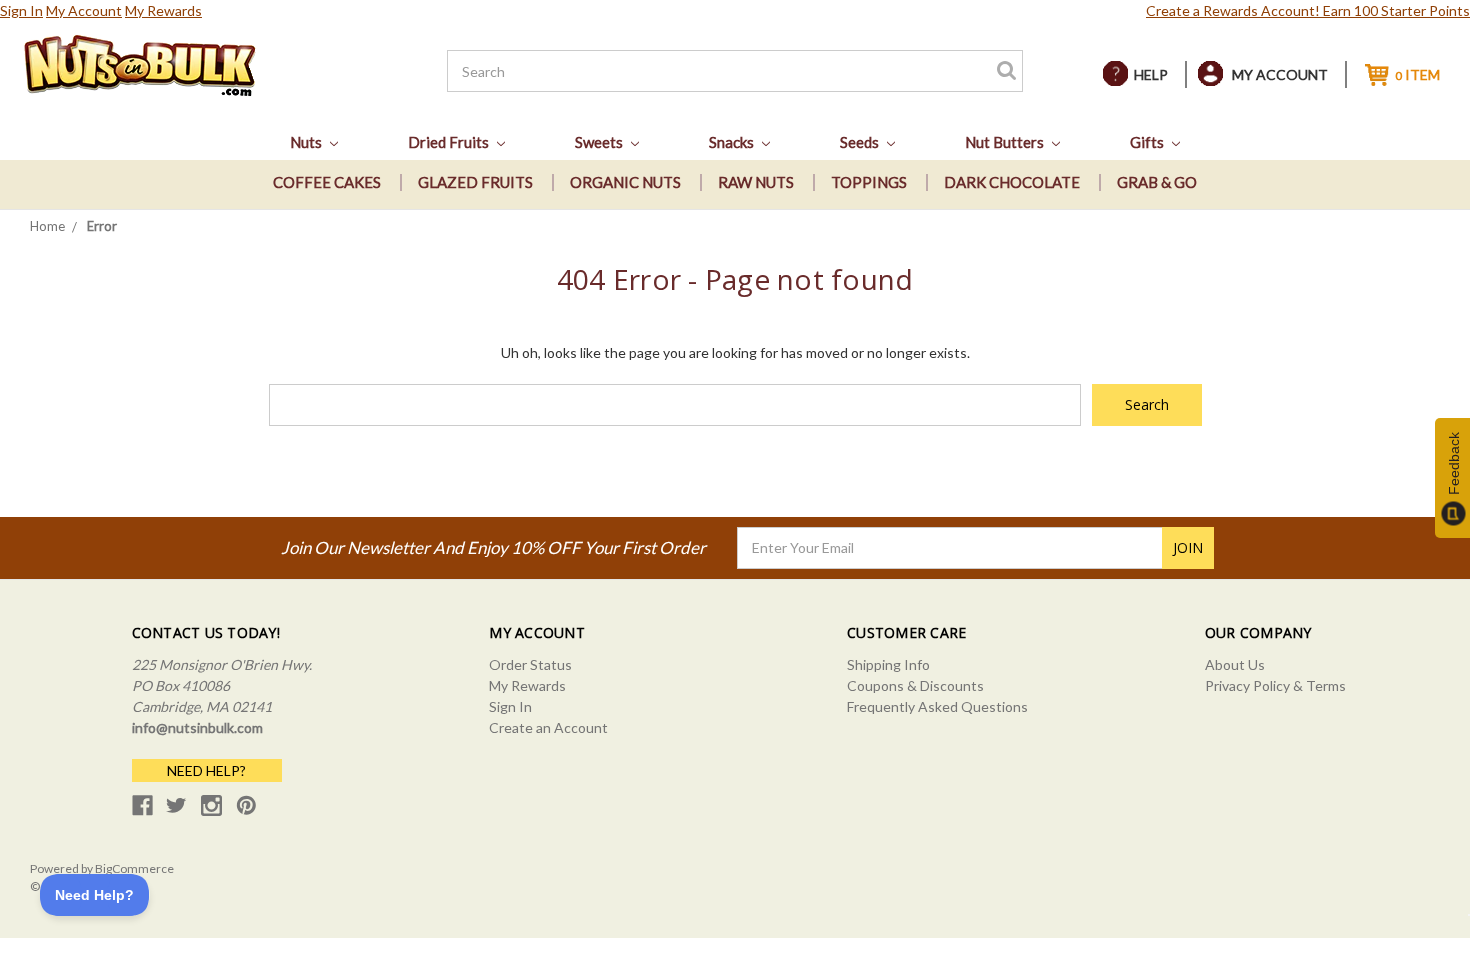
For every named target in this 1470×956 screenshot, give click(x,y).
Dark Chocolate (1012, 182)
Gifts (1148, 142)
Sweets (600, 142)
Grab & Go (1157, 182)
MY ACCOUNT (1280, 74)
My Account (84, 10)
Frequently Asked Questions (937, 706)
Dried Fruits (450, 142)
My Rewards (163, 10)
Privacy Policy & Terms (1275, 685)
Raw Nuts (756, 182)
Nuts (307, 142)
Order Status (530, 664)
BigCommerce (134, 868)
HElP (1151, 74)
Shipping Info (888, 664)
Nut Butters (1006, 142)
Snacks (733, 142)
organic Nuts (625, 182)
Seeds (861, 142)
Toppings (869, 182)
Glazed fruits (475, 182)
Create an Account (548, 727)
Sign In (21, 10)
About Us (1235, 664)
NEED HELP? (206, 770)
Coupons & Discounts (915, 685)
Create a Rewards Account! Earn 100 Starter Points (1308, 10)
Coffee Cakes (327, 182)
